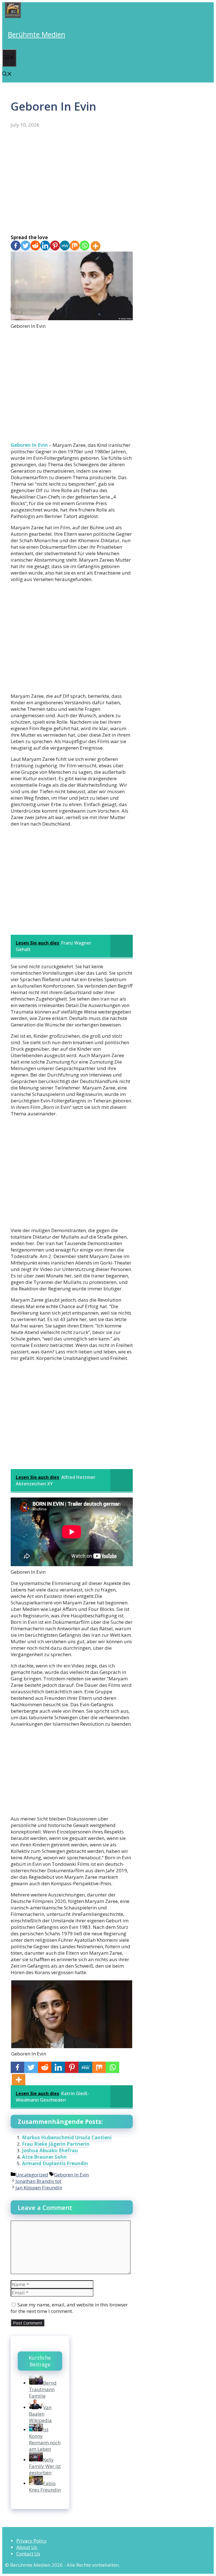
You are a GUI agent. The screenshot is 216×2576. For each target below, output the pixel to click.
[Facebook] (16, 246)
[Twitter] (25, 246)
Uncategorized (32, 2175)
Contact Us (28, 2554)
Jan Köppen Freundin (39, 2188)
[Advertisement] (72, 181)
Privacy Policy (31, 2541)
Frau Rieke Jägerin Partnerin (56, 2144)
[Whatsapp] (85, 246)
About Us (27, 2547)
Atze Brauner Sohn (44, 2157)
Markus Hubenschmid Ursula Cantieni (67, 2137)
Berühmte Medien (37, 34)
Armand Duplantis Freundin (55, 2163)
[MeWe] (65, 246)
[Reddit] (35, 246)
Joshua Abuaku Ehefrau (50, 2150)
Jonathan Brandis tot (38, 2181)
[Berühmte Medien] (13, 16)
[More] (95, 246)
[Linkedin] (45, 246)
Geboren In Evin (29, 445)
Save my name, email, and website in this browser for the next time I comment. (69, 2308)
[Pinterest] (55, 246)
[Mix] (75, 246)
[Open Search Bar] (7, 74)
